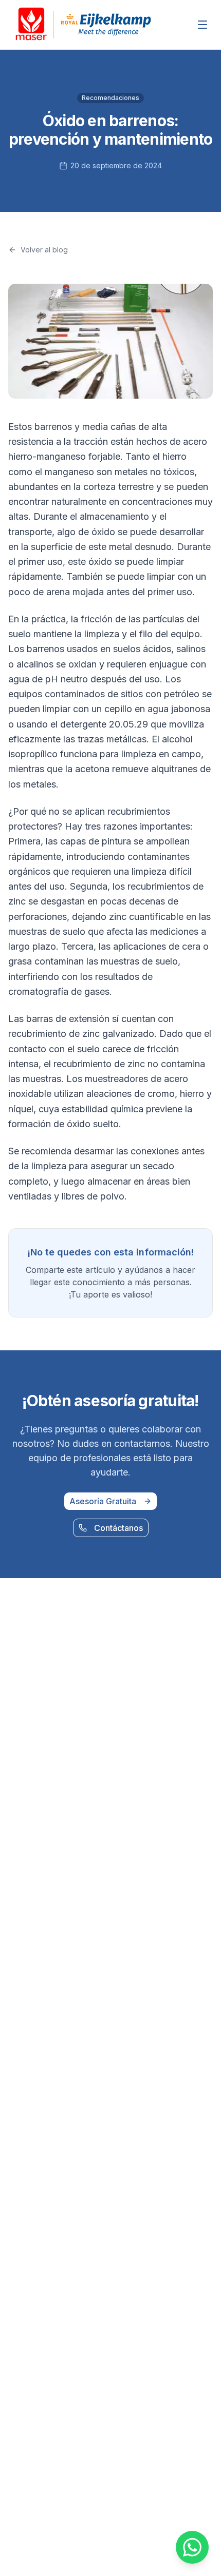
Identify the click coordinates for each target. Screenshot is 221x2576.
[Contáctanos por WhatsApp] (192, 2547)
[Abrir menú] (202, 25)
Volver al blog (44, 250)
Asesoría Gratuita (103, 1501)
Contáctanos (118, 1528)
